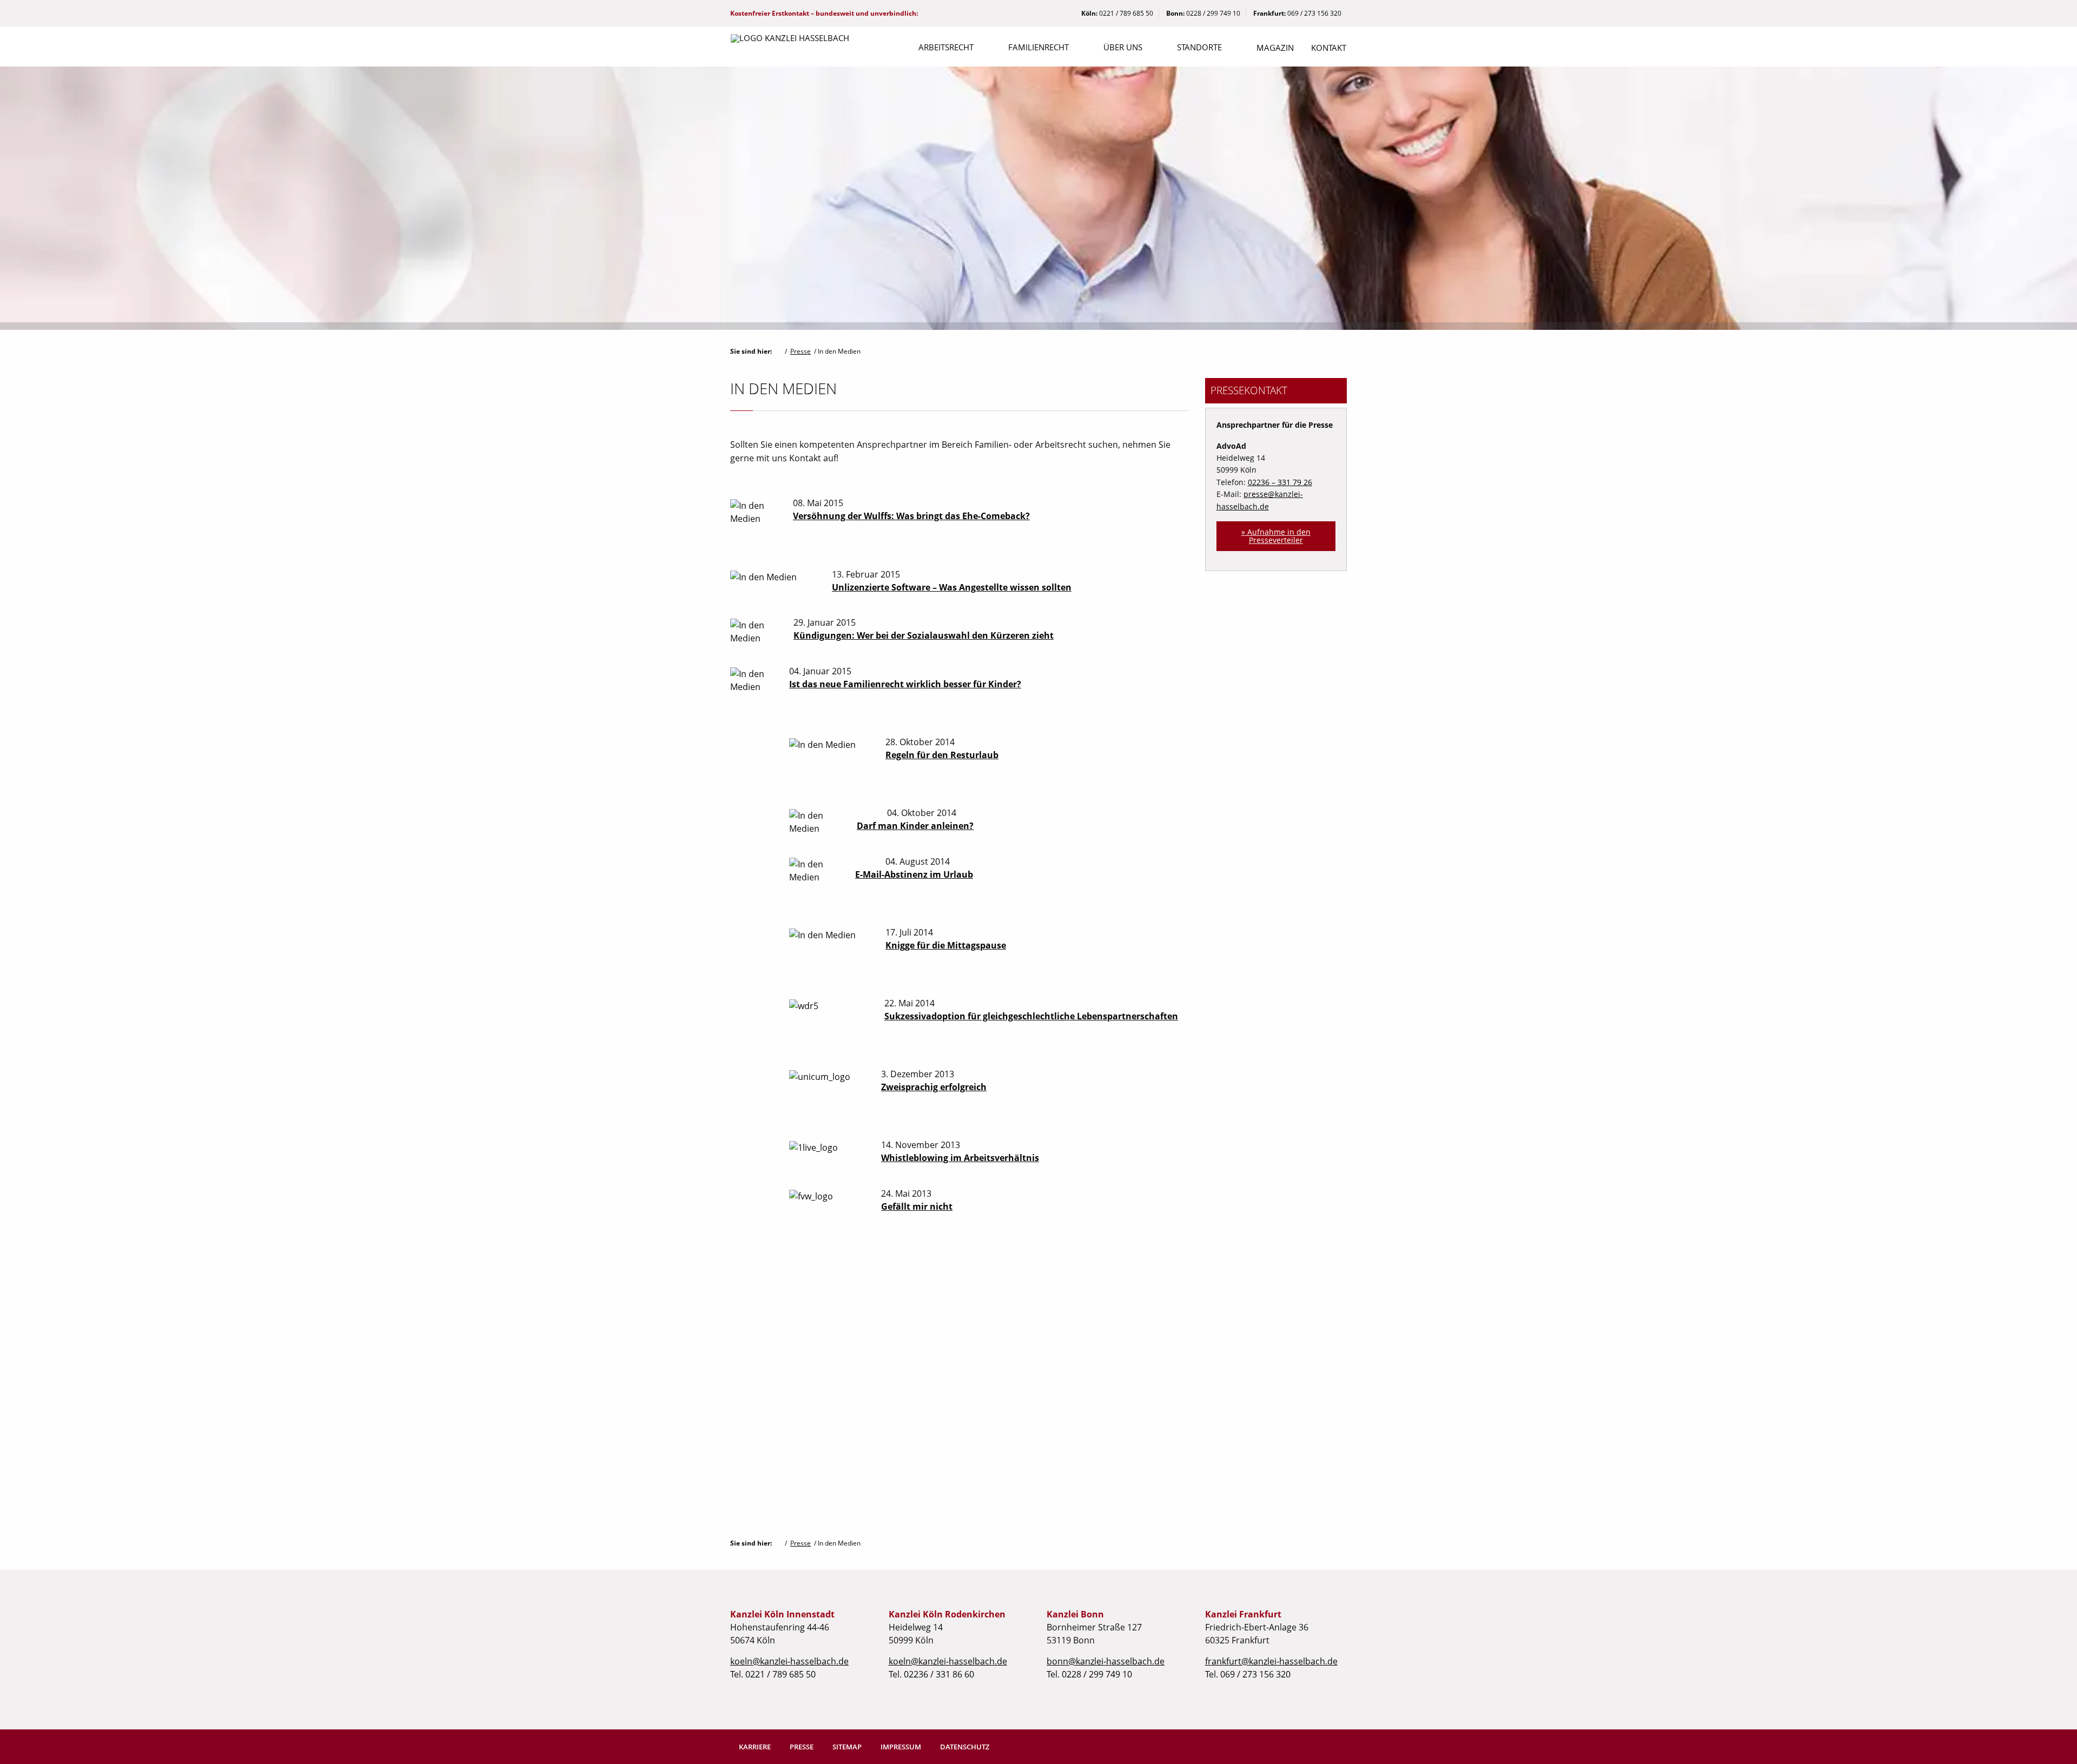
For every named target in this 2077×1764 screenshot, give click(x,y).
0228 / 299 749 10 (1213, 13)
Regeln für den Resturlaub (942, 755)
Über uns (1123, 47)
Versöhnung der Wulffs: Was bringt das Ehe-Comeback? (911, 516)
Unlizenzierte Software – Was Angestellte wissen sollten (952, 587)
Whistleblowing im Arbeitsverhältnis (960, 1158)
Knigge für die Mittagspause (946, 945)
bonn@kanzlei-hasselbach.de (1106, 1661)
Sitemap (847, 1747)
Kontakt (1329, 48)
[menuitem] (946, 48)
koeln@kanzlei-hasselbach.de (789, 1661)
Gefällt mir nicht (917, 1206)
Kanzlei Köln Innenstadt (782, 1614)
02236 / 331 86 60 (939, 1674)
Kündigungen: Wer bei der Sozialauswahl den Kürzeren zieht (924, 635)
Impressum (901, 1747)
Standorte (1199, 47)
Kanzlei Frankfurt (1243, 1614)
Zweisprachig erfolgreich (934, 1087)
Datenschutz (965, 1747)
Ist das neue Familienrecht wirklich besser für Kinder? (905, 684)
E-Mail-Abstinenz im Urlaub (914, 874)
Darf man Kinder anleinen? (915, 826)
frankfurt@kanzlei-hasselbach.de (1271, 1661)
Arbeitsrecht (946, 47)
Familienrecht (1038, 47)
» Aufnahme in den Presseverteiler (1276, 536)
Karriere (755, 1747)
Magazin (1275, 48)
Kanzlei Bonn (1075, 1614)
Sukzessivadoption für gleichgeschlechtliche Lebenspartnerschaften (1031, 1016)
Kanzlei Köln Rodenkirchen (947, 1614)
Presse (801, 351)
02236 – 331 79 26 (1280, 482)
